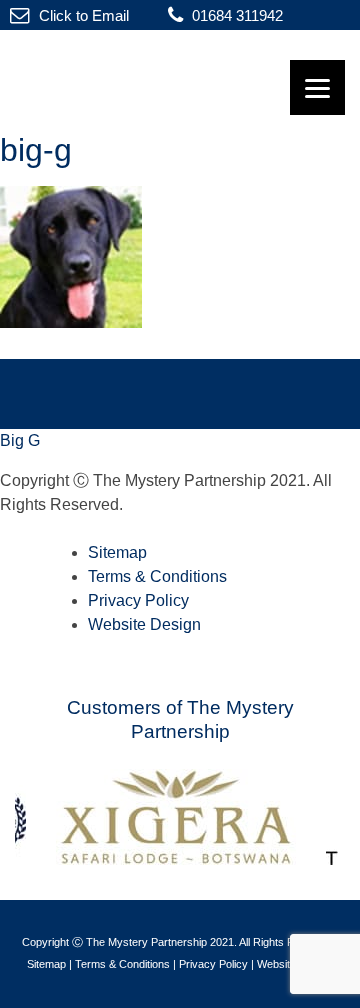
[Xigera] (183, 859)
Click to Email (82, 15)
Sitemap (117, 552)
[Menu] (317, 87)
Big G (20, 440)
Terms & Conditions (157, 576)
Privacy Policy (138, 600)
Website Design (144, 624)
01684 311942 (235, 15)
